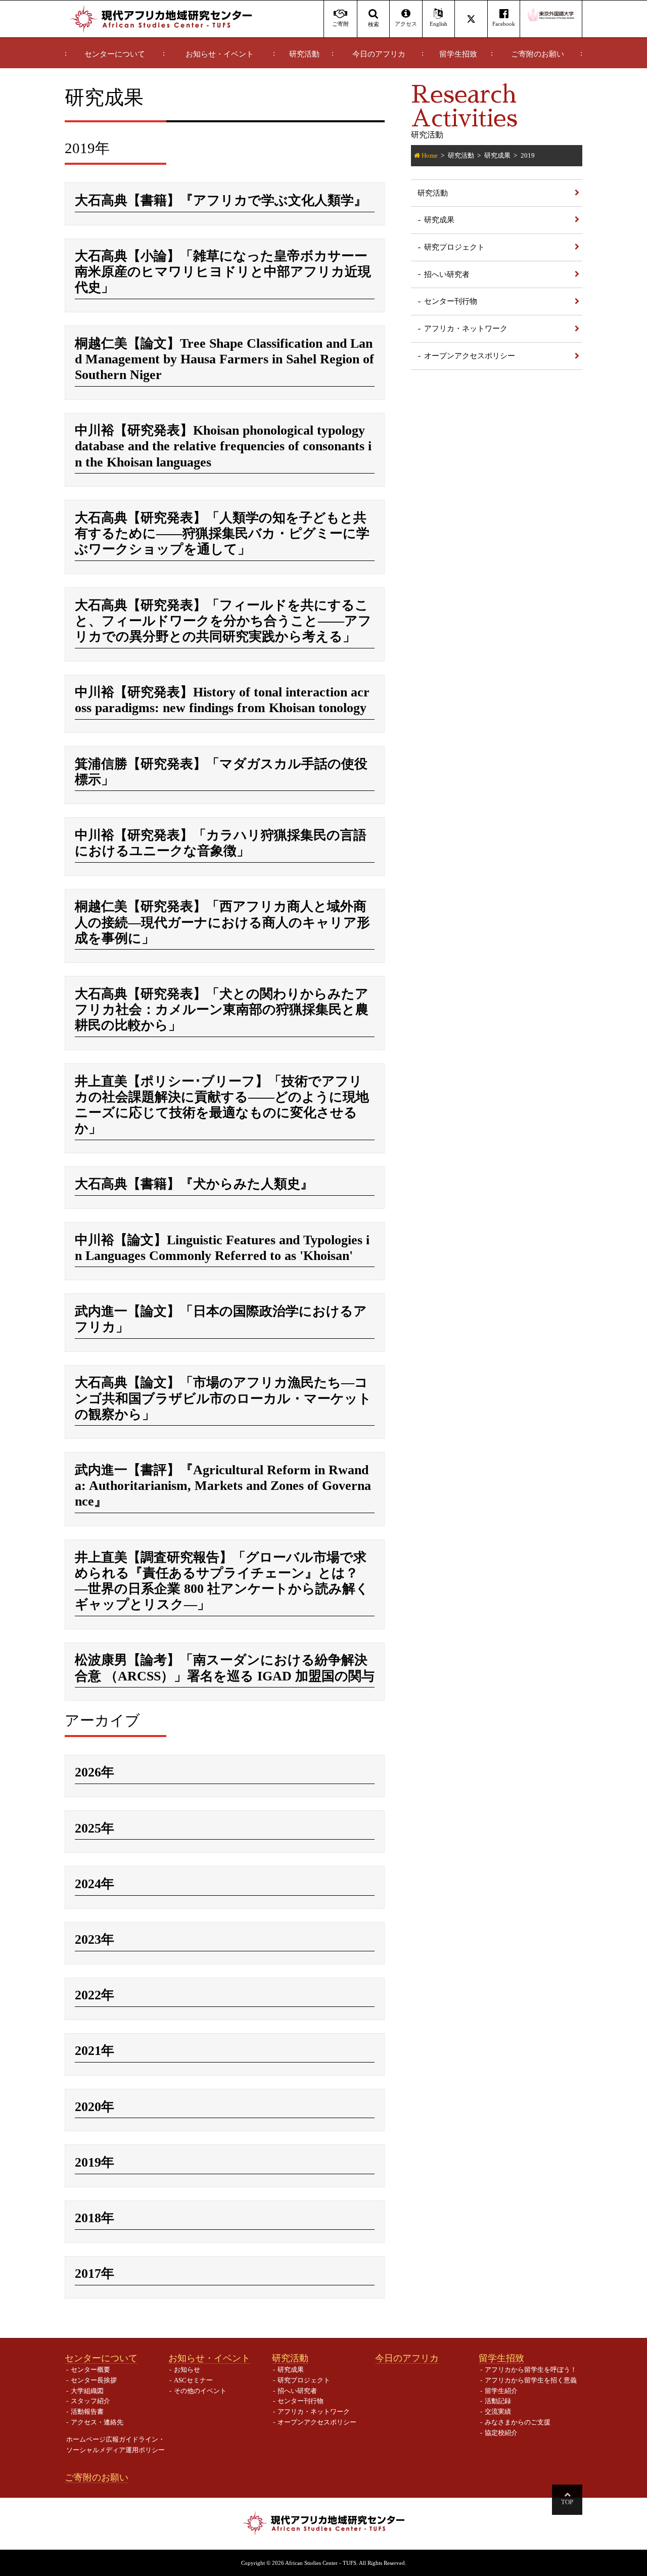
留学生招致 (458, 54)
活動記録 (498, 2401)
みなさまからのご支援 (518, 2422)
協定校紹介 (501, 2433)
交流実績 (498, 2411)
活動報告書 (87, 2411)
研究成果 (497, 155)
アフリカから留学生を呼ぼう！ (531, 2370)
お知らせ (187, 2370)
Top (567, 2502)
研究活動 (304, 54)
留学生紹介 (501, 2391)
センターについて (115, 54)
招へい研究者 (447, 274)
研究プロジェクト (454, 247)
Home (430, 155)
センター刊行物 (451, 301)
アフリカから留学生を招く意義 (531, 2380)
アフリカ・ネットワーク (466, 328)
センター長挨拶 (94, 2380)
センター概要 (90, 2370)
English (438, 24)
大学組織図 (87, 2391)
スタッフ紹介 (90, 2401)
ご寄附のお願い (538, 54)
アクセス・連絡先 (97, 2422)
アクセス (406, 24)
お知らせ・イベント (220, 54)
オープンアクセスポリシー (470, 356)
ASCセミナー (193, 2380)
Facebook (504, 24)
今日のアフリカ (379, 54)
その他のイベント (200, 2391)
